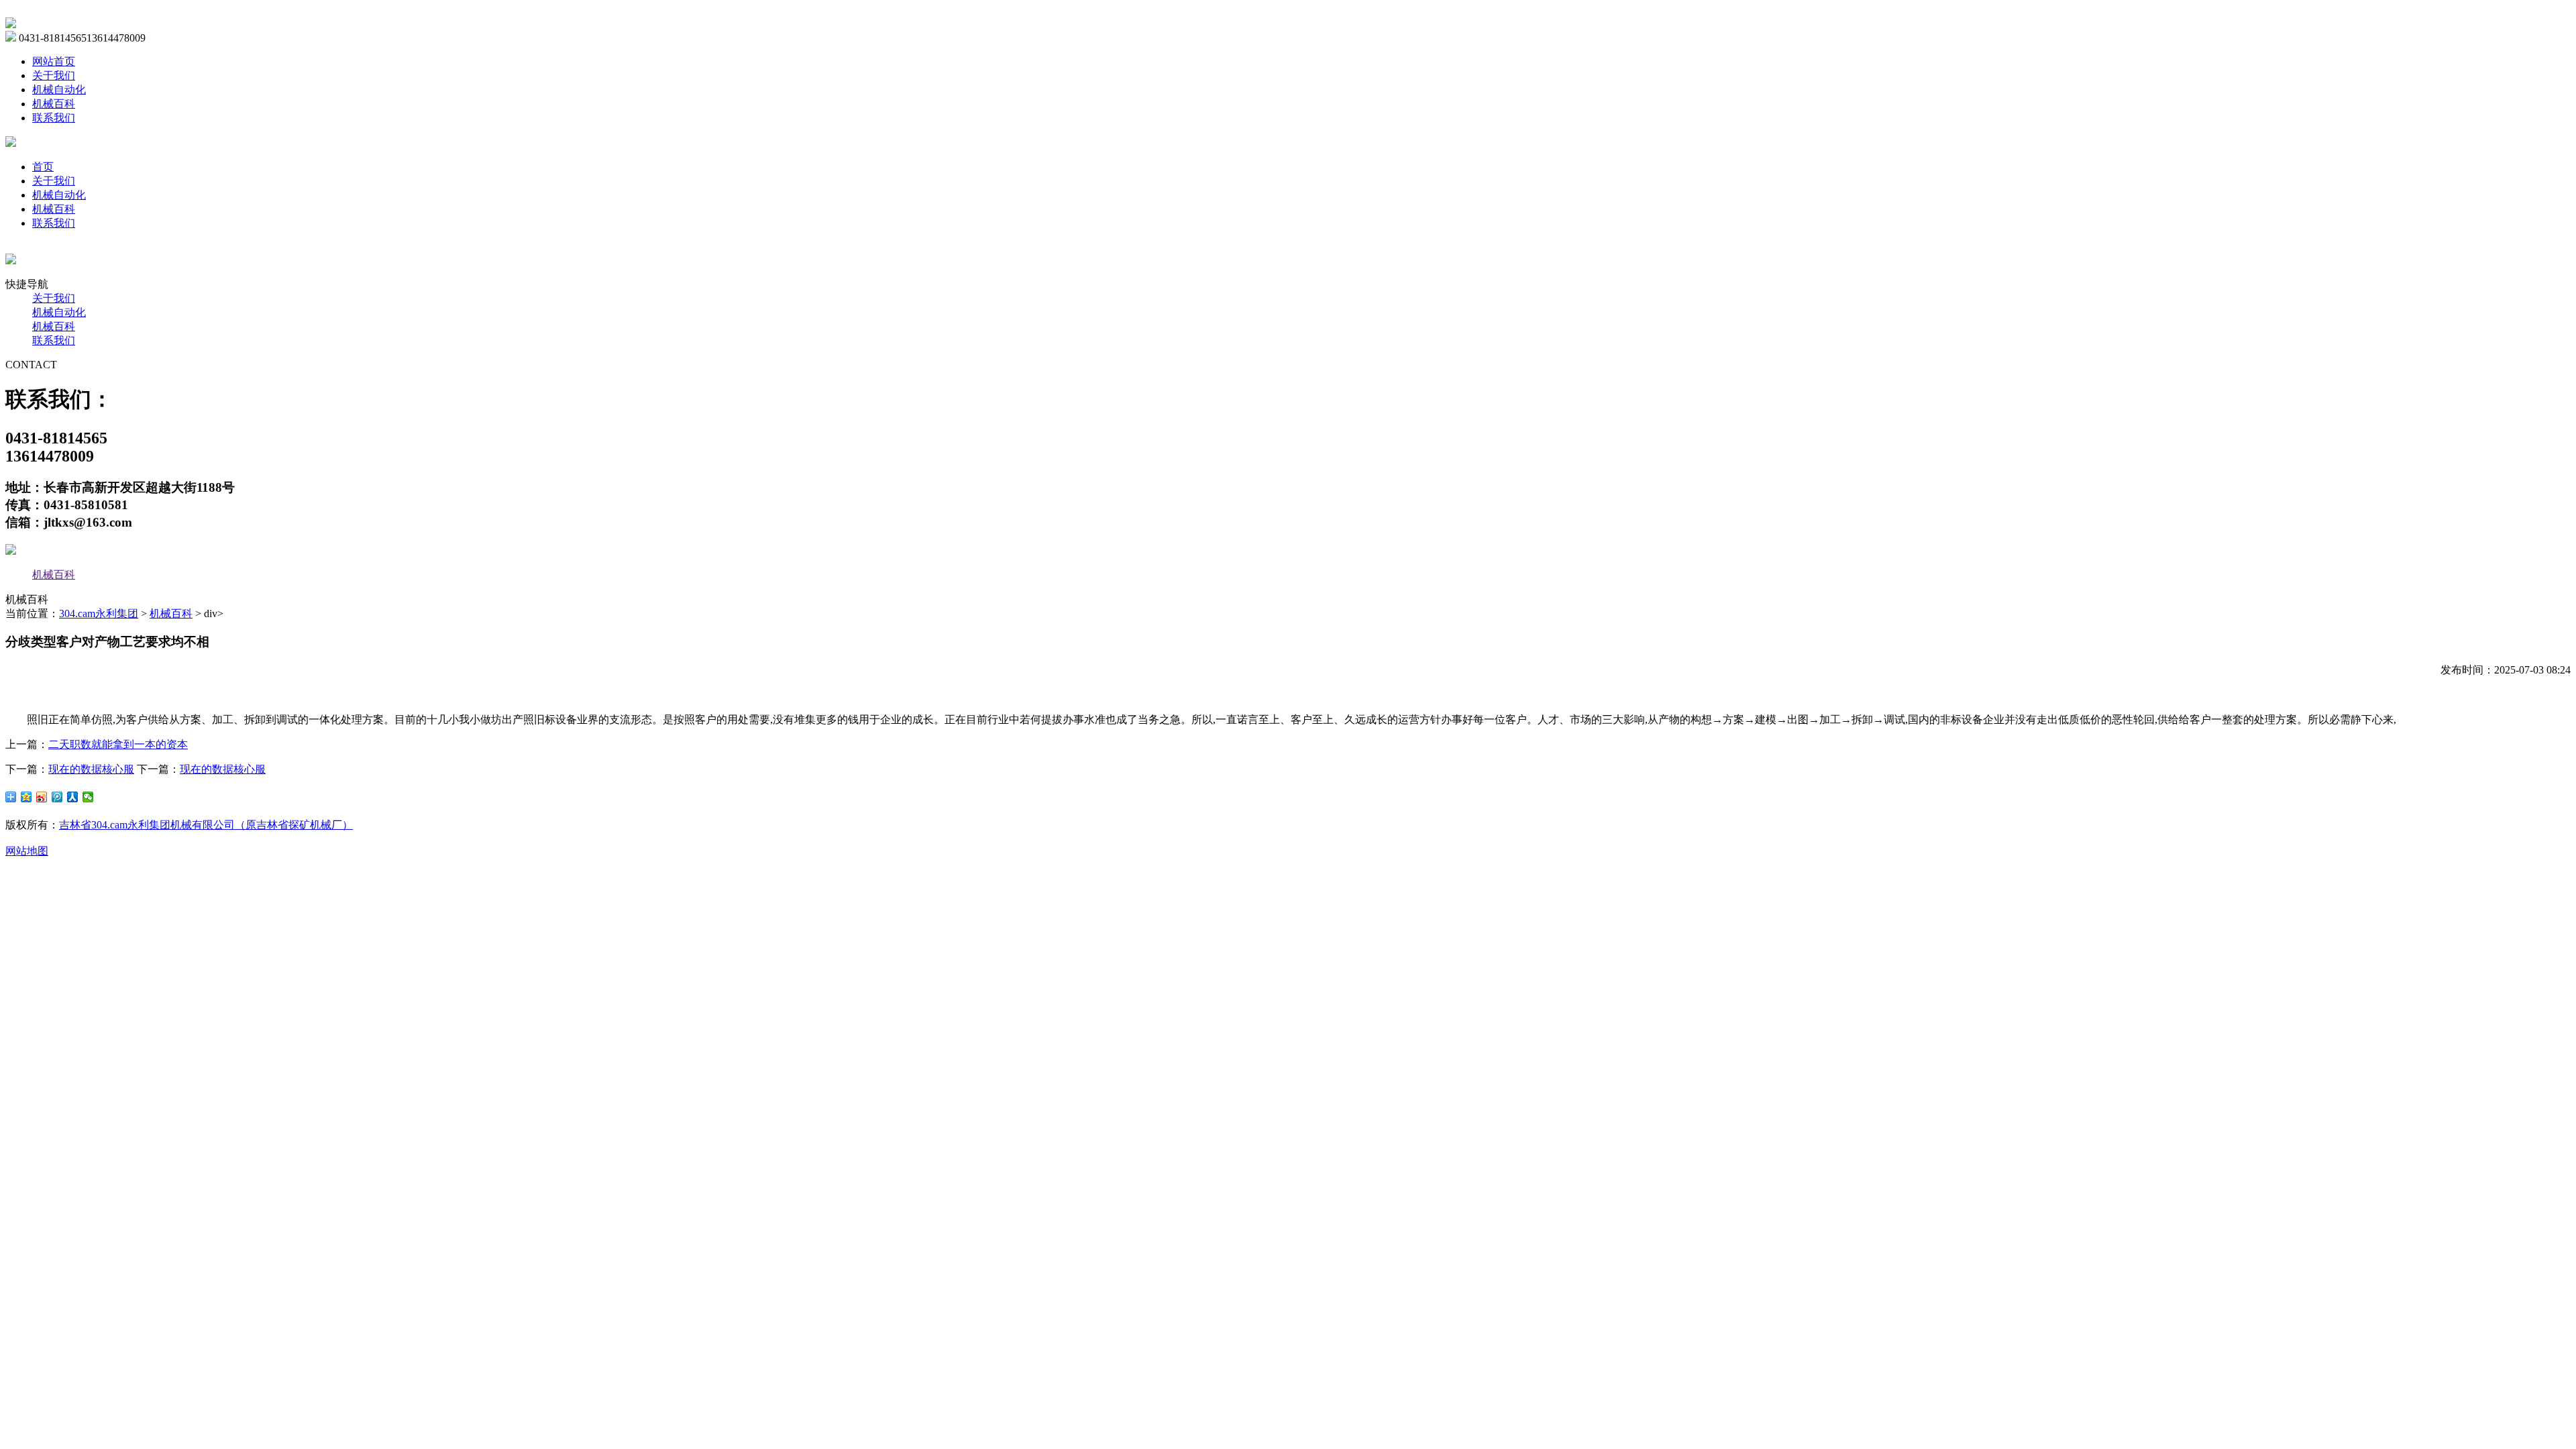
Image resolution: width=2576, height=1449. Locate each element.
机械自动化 (59, 90)
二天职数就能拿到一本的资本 (118, 744)
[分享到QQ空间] (26, 797)
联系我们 (54, 118)
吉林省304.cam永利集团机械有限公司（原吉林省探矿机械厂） (206, 825)
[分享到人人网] (73, 797)
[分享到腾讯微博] (57, 797)
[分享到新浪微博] (42, 797)
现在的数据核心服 (91, 769)
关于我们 (54, 75)
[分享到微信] (88, 797)
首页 (43, 167)
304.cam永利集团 (99, 613)
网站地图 (27, 851)
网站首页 (54, 61)
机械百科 (54, 104)
